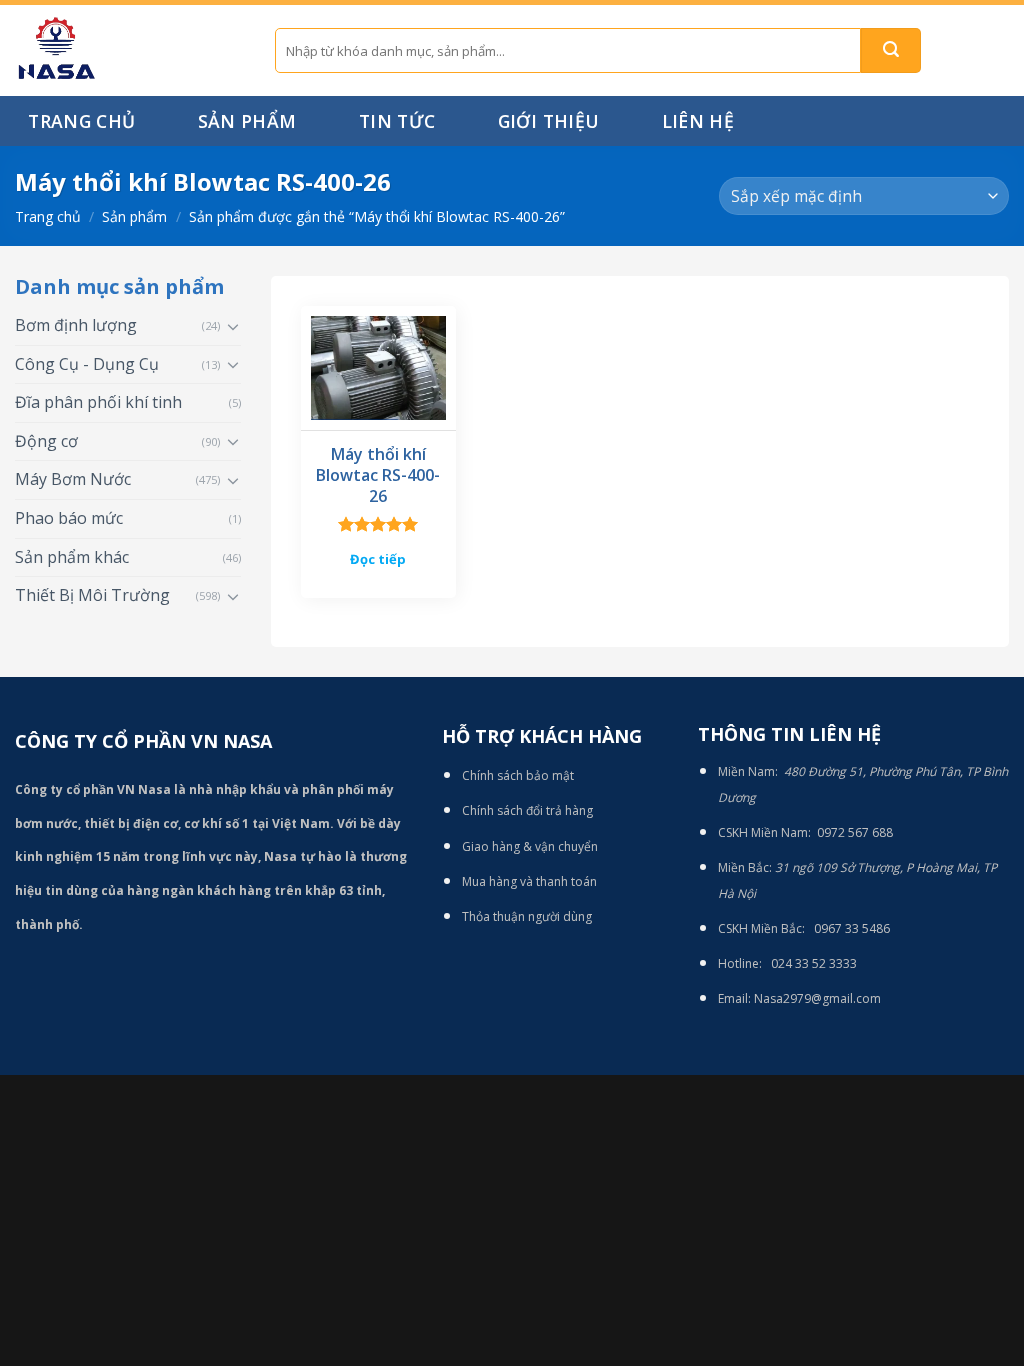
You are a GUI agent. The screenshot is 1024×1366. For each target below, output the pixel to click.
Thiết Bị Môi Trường (92, 595)
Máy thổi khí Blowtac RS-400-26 (378, 475)
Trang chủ (81, 121)
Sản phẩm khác (72, 557)
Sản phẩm (247, 121)
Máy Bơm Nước (73, 479)
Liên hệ (698, 121)
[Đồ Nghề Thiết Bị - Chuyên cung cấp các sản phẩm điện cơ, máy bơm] (130, 50)
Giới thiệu (549, 121)
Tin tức (397, 121)
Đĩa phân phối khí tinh (98, 402)
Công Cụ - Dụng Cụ (87, 364)
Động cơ (46, 441)
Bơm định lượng (76, 325)
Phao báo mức (69, 518)
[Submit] (891, 50)
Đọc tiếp (378, 559)
